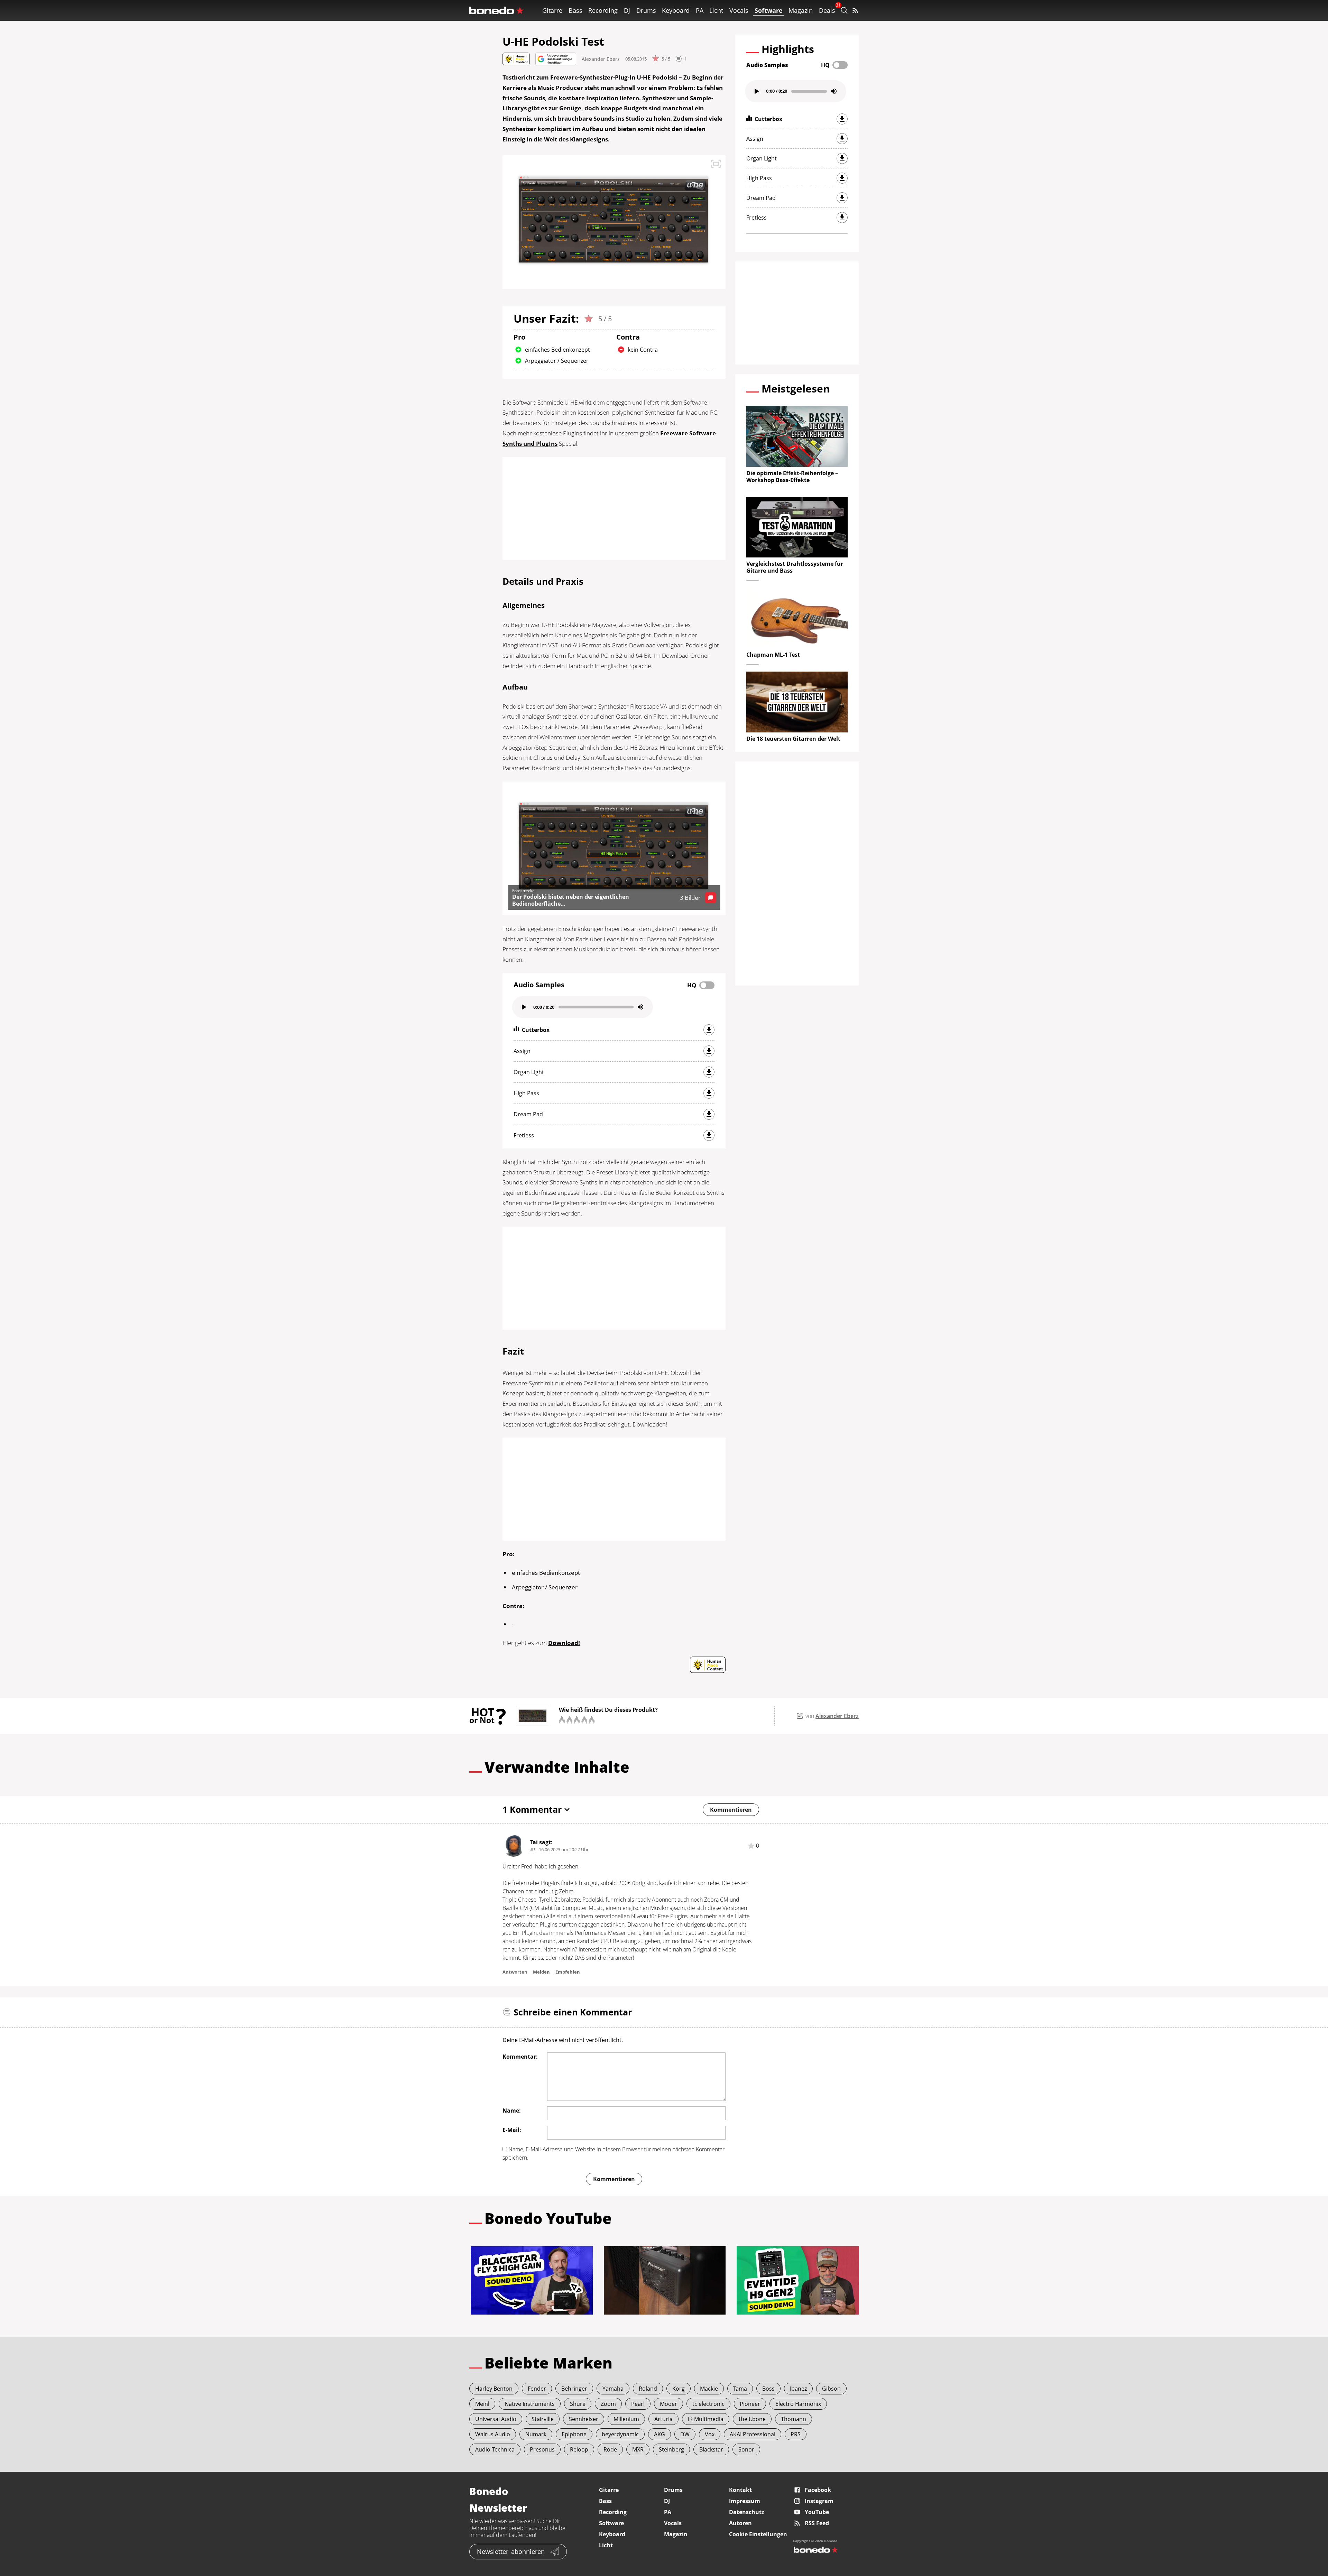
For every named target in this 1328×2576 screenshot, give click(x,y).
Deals (827, 10)
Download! (564, 1643)
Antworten (515, 1972)
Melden (541, 1972)
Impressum (745, 2501)
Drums (646, 10)
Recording (603, 10)
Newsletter (511, 2551)
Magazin (801, 10)
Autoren (740, 2523)
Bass (575, 10)
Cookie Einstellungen (758, 2534)
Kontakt (740, 2490)
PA (700, 10)
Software (769, 10)
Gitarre (552, 10)
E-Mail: (512, 2130)
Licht (716, 10)
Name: (512, 2111)
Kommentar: (520, 2057)
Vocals (739, 10)
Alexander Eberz (601, 59)
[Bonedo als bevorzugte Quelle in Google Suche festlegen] (556, 59)
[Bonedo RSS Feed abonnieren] (855, 10)
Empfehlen (568, 1972)
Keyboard (676, 10)
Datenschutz (747, 2512)
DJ (627, 10)
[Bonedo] (497, 10)
